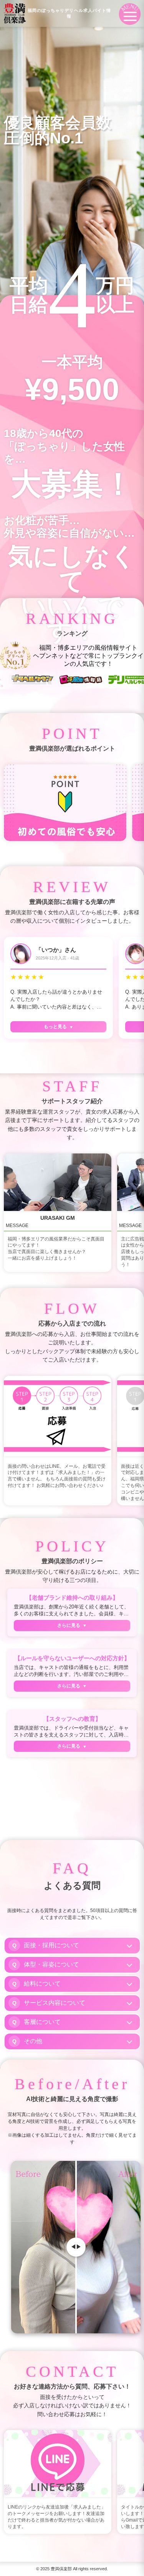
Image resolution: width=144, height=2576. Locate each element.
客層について (42, 2022)
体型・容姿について (51, 1964)
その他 (33, 2041)
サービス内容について (55, 2003)
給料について (42, 1984)
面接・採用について (51, 1945)
